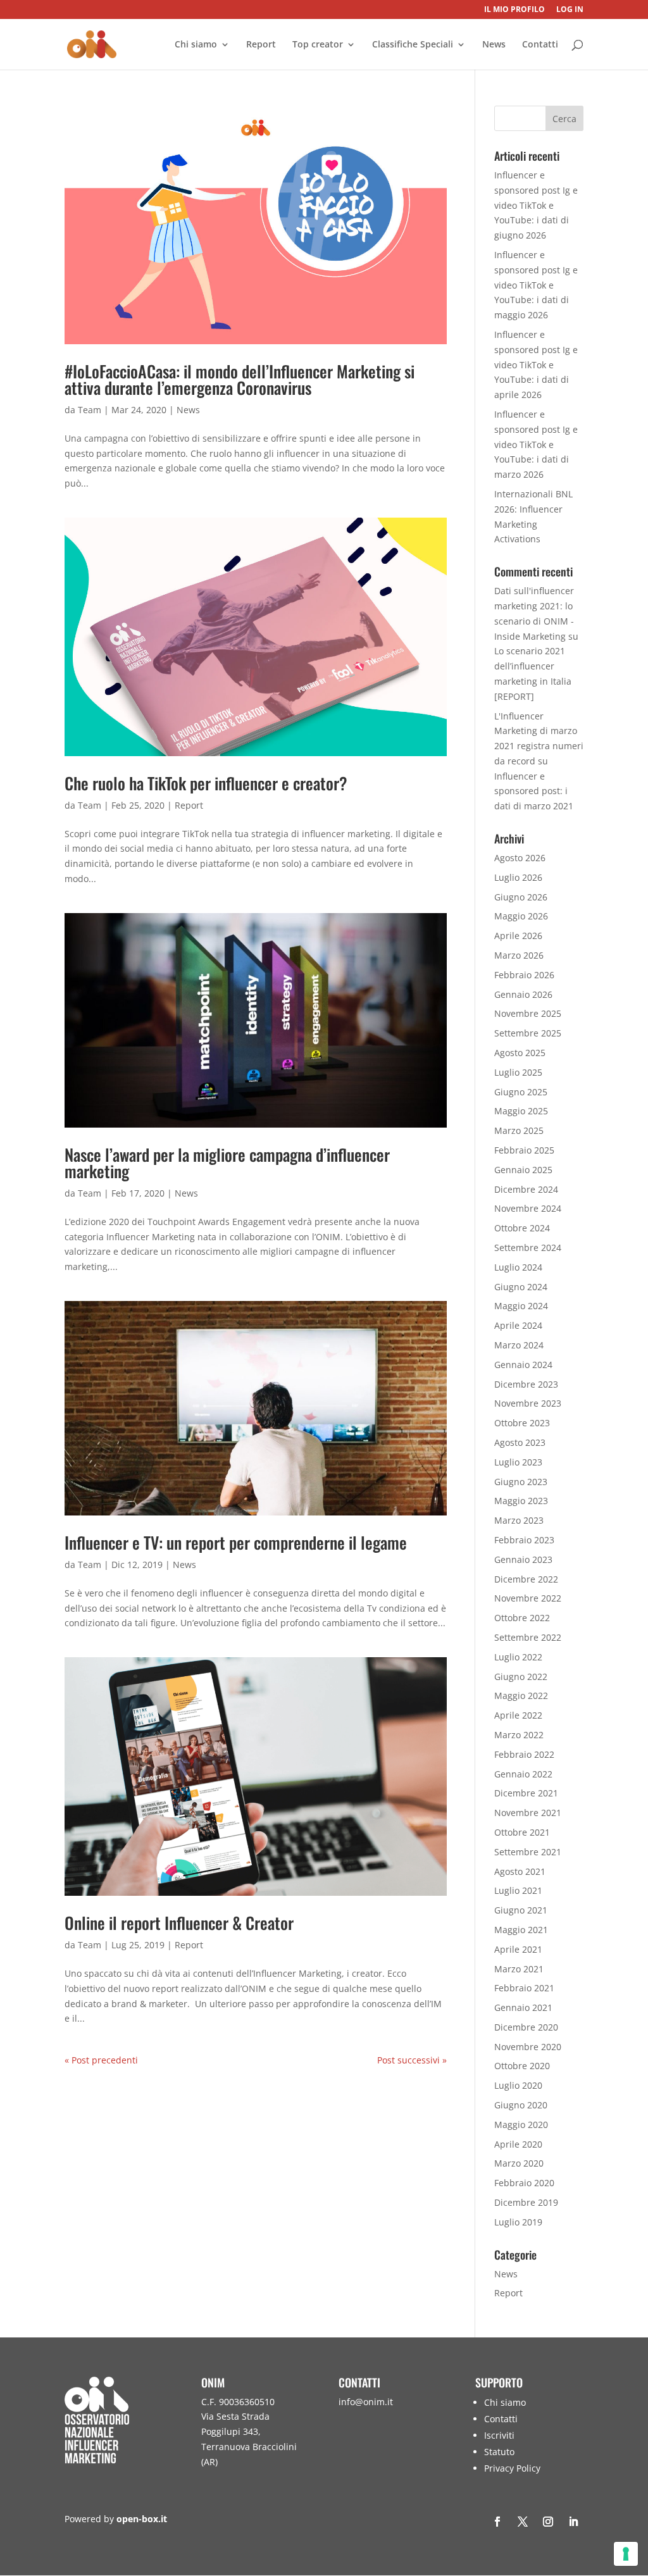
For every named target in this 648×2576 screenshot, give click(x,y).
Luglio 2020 (518, 2085)
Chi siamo (196, 45)
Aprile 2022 (518, 1715)
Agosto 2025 (520, 1053)
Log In (570, 10)
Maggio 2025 (521, 1111)
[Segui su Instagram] (548, 2522)
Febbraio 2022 (524, 1754)
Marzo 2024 (519, 1345)
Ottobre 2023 (522, 1423)
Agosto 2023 (520, 1442)
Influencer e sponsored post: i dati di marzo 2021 (534, 791)
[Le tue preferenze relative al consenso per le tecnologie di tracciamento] (626, 2554)
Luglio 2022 (518, 1657)
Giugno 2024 (521, 1287)
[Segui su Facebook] (497, 2522)
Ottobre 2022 (522, 1618)
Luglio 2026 (518, 877)
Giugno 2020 (521, 2105)
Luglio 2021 (518, 1890)
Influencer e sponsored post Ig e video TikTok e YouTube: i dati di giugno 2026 (536, 205)
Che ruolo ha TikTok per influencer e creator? (206, 783)
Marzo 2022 (519, 1735)
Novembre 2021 (528, 1813)
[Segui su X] (523, 2522)
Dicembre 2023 (526, 1384)
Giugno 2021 (521, 1910)
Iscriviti (499, 2435)
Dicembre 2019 (526, 2202)
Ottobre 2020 (522, 2066)
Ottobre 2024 (522, 1228)
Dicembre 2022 (526, 1579)
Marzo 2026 (519, 955)
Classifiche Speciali (413, 45)
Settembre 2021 (528, 1852)
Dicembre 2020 (526, 2027)
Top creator (318, 45)
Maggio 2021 (521, 1930)
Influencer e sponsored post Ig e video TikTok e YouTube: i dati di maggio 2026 (536, 285)
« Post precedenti (101, 2060)
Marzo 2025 (519, 1130)
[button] (635, 2484)
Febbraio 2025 (524, 1150)
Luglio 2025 (518, 1072)
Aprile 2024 (518, 1325)
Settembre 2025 (528, 1033)
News (494, 45)
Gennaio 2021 (523, 2007)
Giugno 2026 (521, 897)
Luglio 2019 (518, 2222)
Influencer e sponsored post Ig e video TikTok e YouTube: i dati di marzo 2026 (536, 444)
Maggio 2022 (521, 1696)
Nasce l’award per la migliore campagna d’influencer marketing (227, 1163)
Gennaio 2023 (523, 1559)
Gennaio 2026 (523, 994)
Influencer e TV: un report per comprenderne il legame (236, 1542)
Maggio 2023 (521, 1501)
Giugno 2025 (521, 1092)
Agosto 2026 (520, 858)
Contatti (540, 45)
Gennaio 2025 (523, 1170)
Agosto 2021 (520, 1871)
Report (261, 45)
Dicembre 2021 (526, 1793)
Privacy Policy (512, 2468)
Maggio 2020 (521, 2125)
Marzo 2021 (519, 1969)
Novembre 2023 (528, 1403)
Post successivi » (412, 2060)
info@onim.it (366, 2402)
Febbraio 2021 (524, 1988)
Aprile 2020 (518, 2144)
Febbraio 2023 (524, 1540)
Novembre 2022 (528, 1598)
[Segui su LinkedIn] (573, 2522)
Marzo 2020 (519, 2163)
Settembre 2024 (528, 1248)
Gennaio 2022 (523, 1774)
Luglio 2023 (518, 1462)
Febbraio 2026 (524, 975)
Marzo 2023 (519, 1520)
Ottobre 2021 (522, 1832)
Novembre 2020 (528, 2047)
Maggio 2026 (521, 916)
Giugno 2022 (521, 1677)
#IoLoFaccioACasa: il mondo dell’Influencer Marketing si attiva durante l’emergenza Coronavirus (240, 379)
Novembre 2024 (528, 1208)
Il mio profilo (514, 10)
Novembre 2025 (528, 1013)
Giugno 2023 (521, 1482)
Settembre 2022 (528, 1637)
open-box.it (142, 2519)
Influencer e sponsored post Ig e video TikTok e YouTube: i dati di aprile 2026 (536, 364)
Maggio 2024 (521, 1306)
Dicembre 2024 (526, 1189)
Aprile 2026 (518, 936)
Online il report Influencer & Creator (179, 1923)
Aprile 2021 (518, 1949)
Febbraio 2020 (524, 2183)
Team (90, 410)
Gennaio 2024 (523, 1365)
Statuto (499, 2452)
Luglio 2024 (518, 1267)
